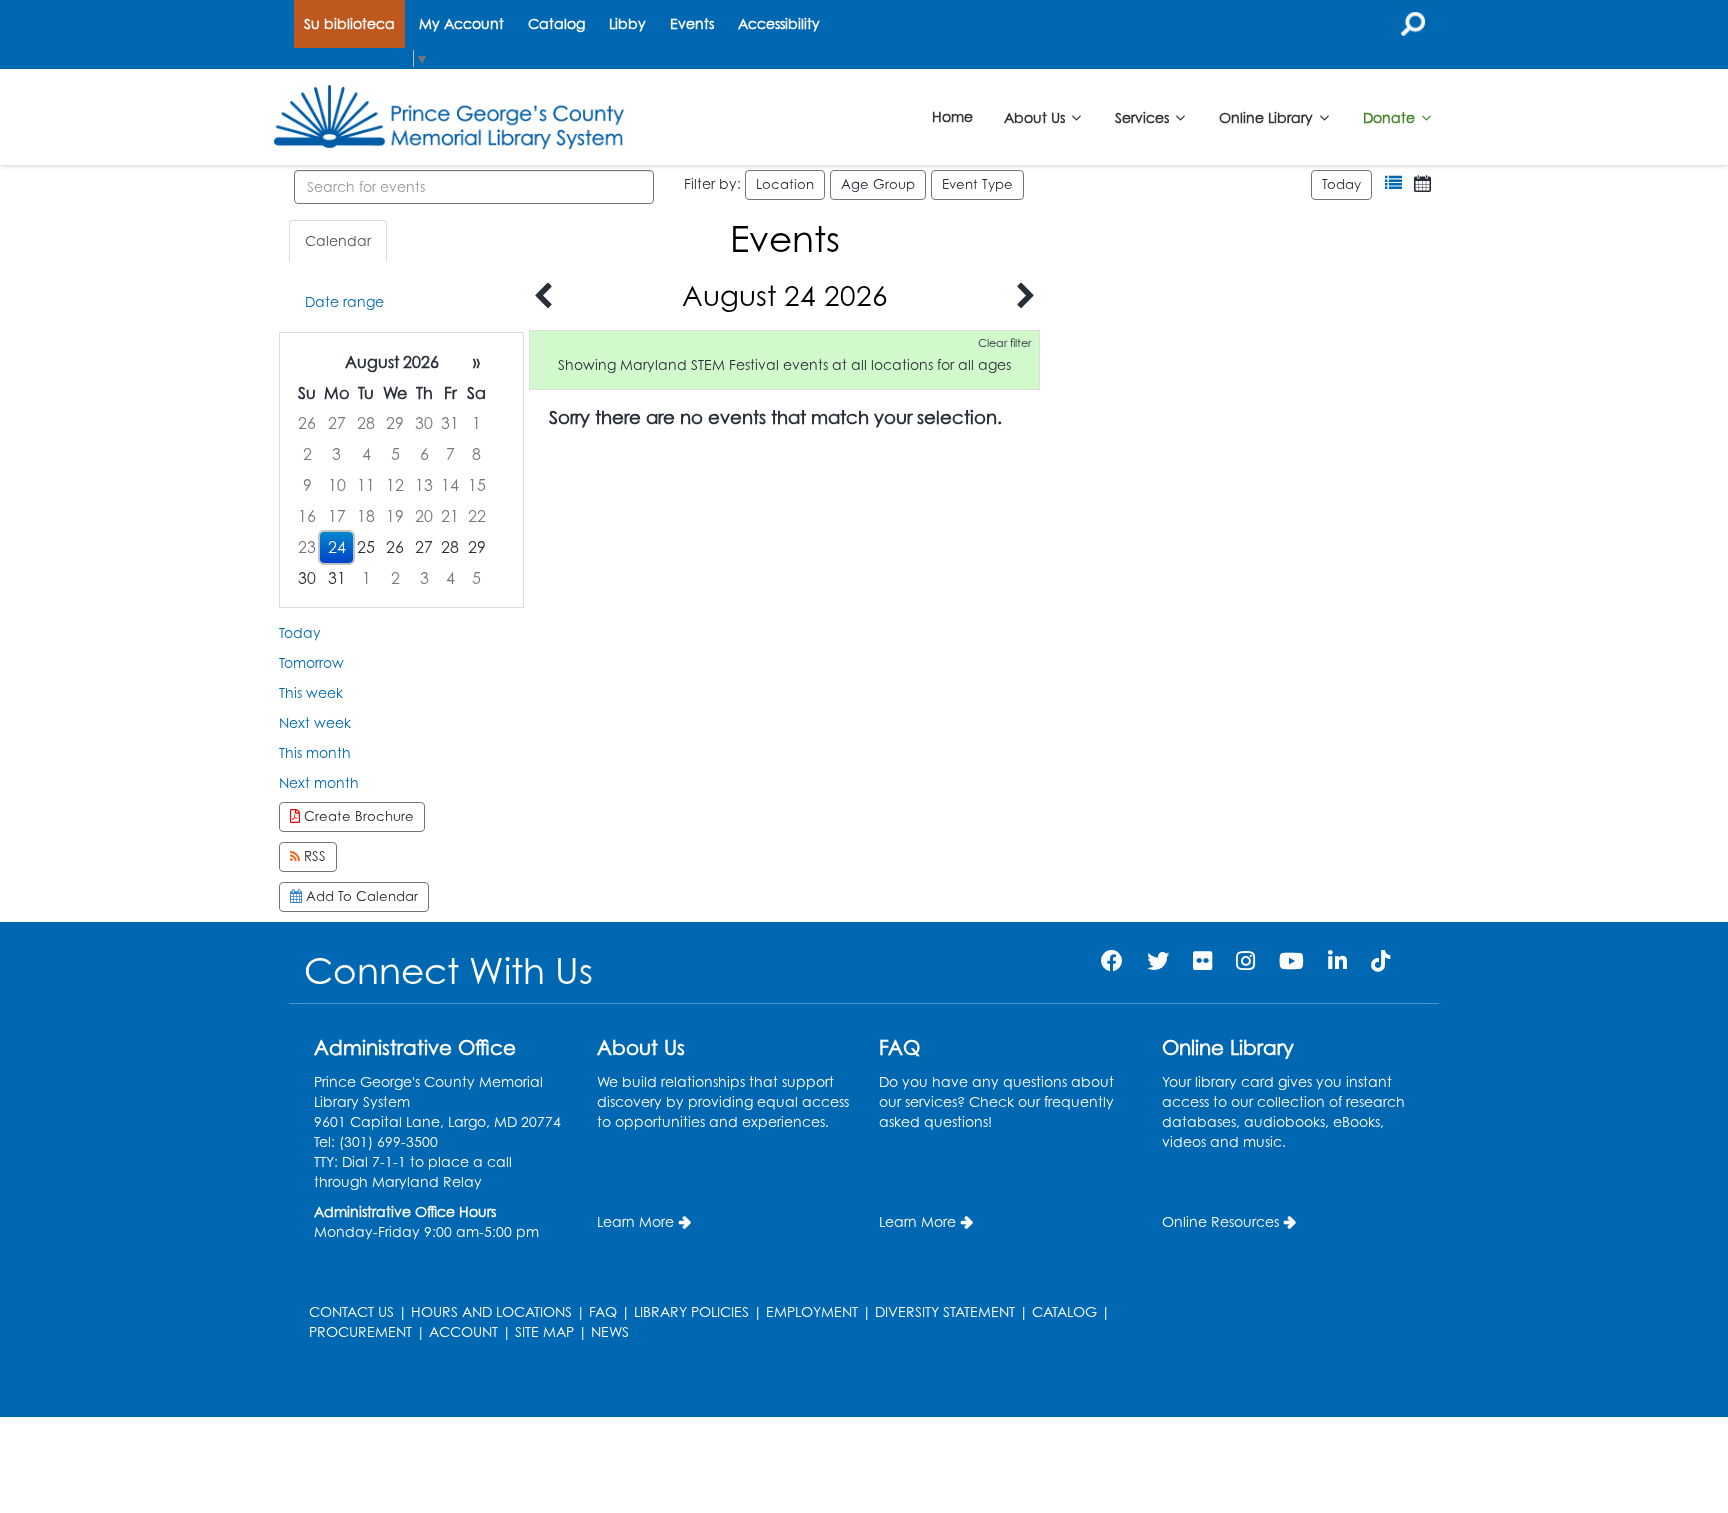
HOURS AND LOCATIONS (491, 1311)
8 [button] (476, 454)
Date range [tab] (344, 301)
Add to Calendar (360, 896)
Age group (878, 184)
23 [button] (307, 547)
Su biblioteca (349, 23)
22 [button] (477, 516)
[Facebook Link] (1112, 960)
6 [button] (424, 454)
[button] (1393, 183)
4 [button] (366, 454)
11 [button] (366, 485)
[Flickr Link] (1202, 960)
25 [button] (366, 547)
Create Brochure (357, 816)
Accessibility (779, 23)
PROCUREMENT (360, 1331)
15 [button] (477, 485)
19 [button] (395, 516)
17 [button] (337, 516)
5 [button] (395, 454)
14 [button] (450, 485)
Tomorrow (311, 662)
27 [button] (337, 423)
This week (311, 692)
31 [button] (450, 423)
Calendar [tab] (338, 240)
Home (952, 116)
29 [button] (395, 423)
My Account (461, 23)
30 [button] (424, 423)
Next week (315, 722)
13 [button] (424, 485)
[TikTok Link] (1380, 960)
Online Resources (1220, 1221)
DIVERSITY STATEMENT (945, 1311)
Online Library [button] (1268, 116)
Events (692, 23)
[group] (401, 470)
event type (977, 184)
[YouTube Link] (1291, 960)
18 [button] (366, 516)
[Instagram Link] (1245, 960)
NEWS (610, 1331)
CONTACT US (351, 1311)
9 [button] (307, 485)
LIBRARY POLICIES (691, 1311)
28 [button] (366, 423)
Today (1341, 184)
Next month (319, 782)
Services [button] (1144, 116)
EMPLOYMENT (812, 1311)
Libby (627, 23)
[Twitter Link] (1158, 960)
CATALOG (1064, 1311)
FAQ (603, 1311)
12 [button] (395, 485)
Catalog (556, 23)
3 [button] (336, 454)
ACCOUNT (463, 1331)
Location (785, 184)
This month (315, 752)
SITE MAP (544, 1331)
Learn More (635, 1221)
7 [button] (450, 454)
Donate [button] (1391, 116)
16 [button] (307, 516)
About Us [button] (1036, 116)
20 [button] (424, 516)
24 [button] (337, 547)
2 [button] (307, 454)
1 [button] (476, 423)
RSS (313, 856)
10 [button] (337, 485)
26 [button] (307, 423)
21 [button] (450, 516)
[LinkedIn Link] (1337, 960)
